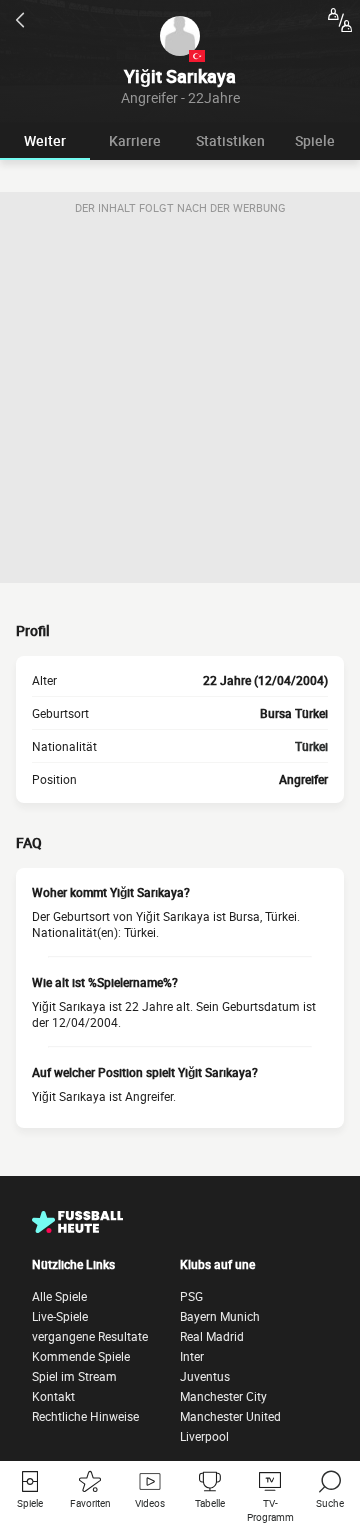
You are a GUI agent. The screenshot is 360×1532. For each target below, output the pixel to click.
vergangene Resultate (90, 1336)
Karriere (135, 140)
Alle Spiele (59, 1296)
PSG (191, 1296)
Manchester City (223, 1396)
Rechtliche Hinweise (85, 1416)
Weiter (45, 140)
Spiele (315, 140)
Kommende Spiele (81, 1356)
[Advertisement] (180, 403)
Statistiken (230, 140)
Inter (192, 1356)
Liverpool (204, 1436)
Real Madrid (212, 1336)
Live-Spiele (60, 1316)
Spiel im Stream (74, 1376)
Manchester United (230, 1416)
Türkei (311, 746)
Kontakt (53, 1396)
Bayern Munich (220, 1316)
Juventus (205, 1376)
